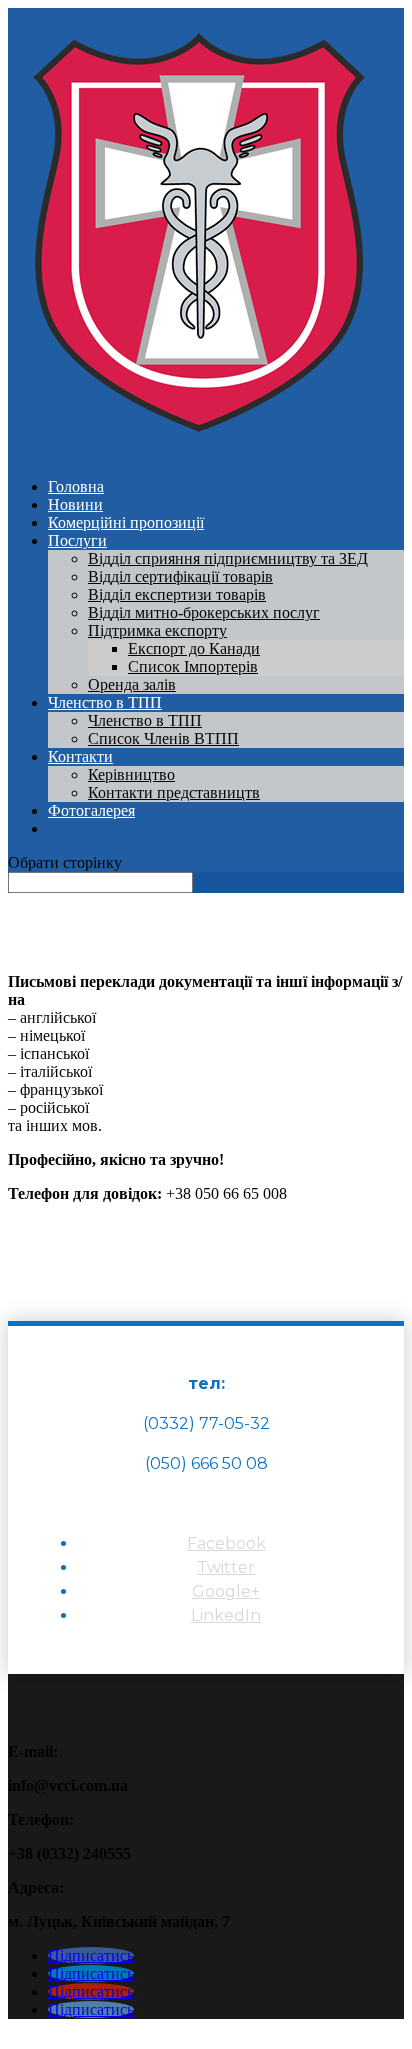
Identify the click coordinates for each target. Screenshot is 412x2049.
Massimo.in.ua (174, 2031)
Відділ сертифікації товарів (180, 576)
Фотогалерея (91, 810)
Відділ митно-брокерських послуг (204, 612)
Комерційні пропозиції (126, 522)
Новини (75, 504)
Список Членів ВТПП (163, 738)
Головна (76, 486)
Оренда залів (132, 684)
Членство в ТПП (105, 702)
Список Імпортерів (193, 666)
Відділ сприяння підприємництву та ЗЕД (228, 558)
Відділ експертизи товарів (177, 594)
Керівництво (131, 774)
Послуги (77, 540)
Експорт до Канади (194, 648)
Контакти (80, 756)
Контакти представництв (174, 792)
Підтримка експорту (157, 630)
